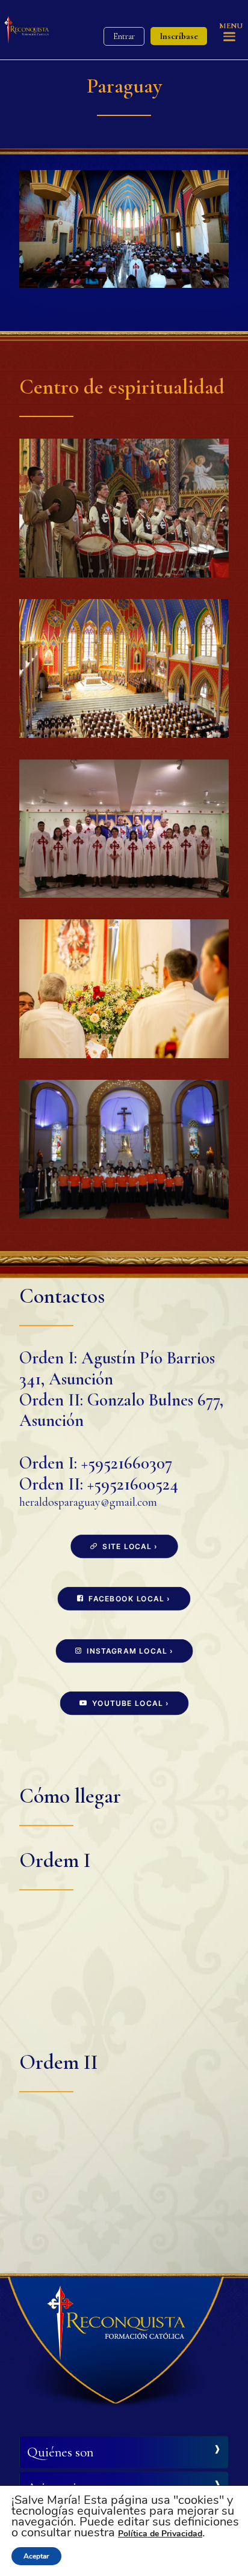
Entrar (124, 36)
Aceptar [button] (36, 2556)
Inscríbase (179, 36)
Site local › (130, 1546)
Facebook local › (129, 1599)
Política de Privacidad (160, 2534)
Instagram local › (130, 1651)
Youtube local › (130, 1703)
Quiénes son (60, 2452)
